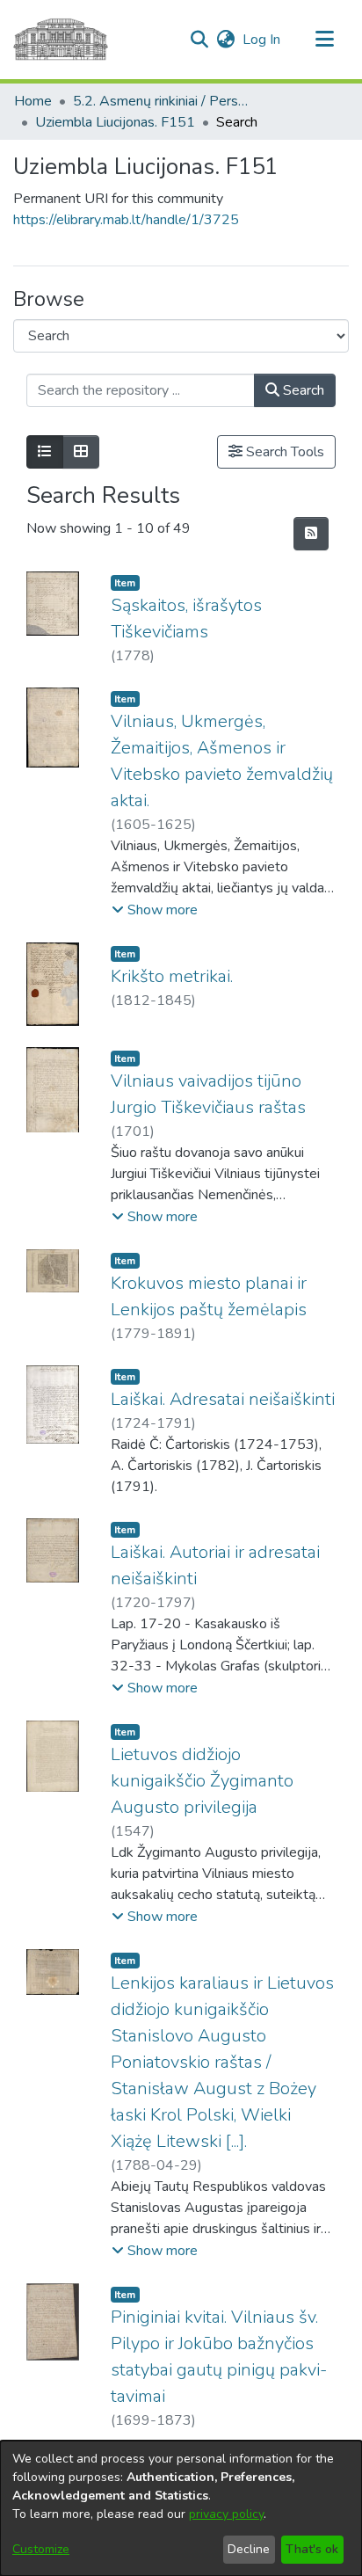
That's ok (312, 2549)
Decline (249, 2549)
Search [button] (302, 390)
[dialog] (181, 2508)
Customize (41, 2549)
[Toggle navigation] (324, 40)
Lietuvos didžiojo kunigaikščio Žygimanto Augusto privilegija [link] (202, 1781)
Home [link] (33, 101)
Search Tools (283, 452)
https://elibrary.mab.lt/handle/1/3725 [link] (126, 220)
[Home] (61, 40)
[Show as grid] (81, 452)
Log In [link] (262, 40)
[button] (199, 40)
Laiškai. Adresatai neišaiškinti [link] (223, 1399)
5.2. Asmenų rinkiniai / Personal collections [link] (161, 101)
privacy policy (226, 2514)
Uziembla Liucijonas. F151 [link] (115, 122)
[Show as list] (45, 452)
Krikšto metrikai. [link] (172, 976)
